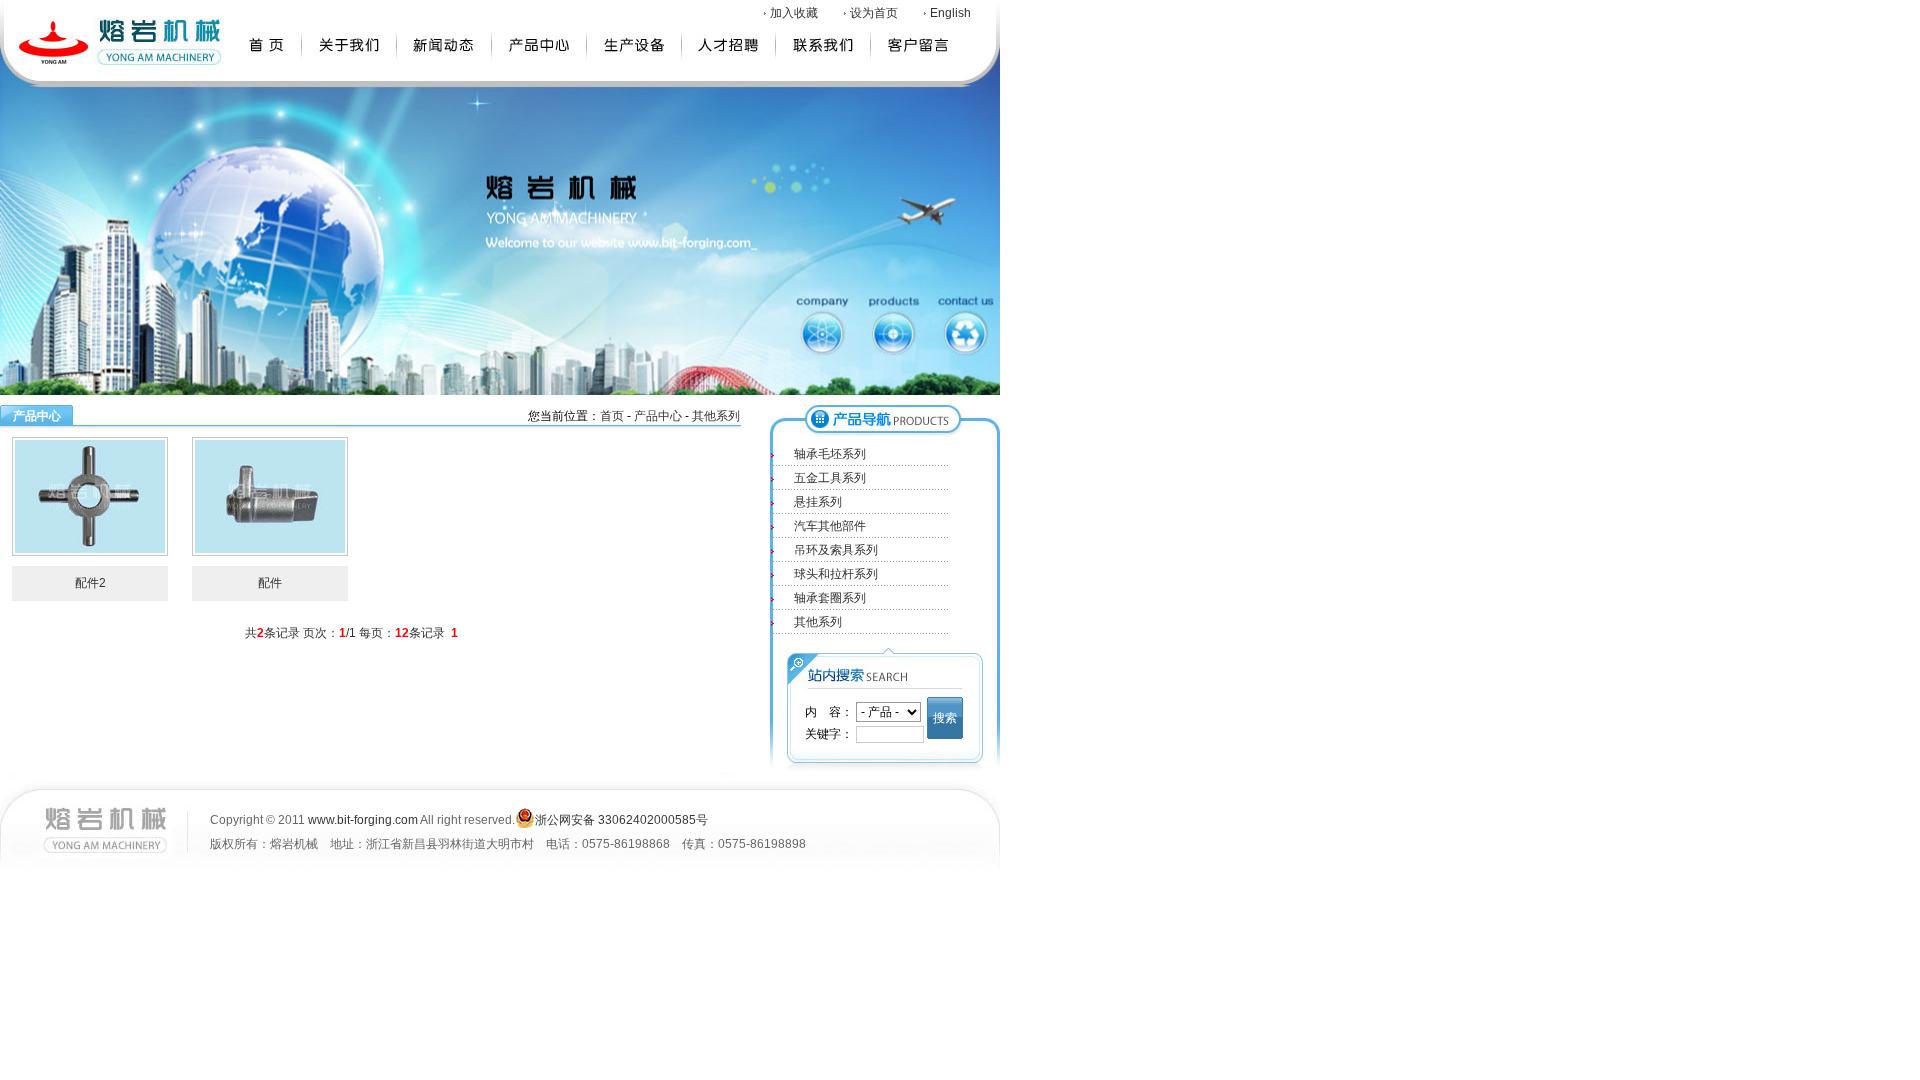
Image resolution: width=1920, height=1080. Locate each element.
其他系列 (716, 416)
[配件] (270, 496)
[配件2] (90, 496)
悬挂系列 (818, 502)
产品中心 (658, 416)
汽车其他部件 (830, 526)
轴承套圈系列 (830, 598)
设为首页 (874, 13)
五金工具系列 (830, 478)
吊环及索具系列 (836, 550)
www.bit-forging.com (363, 820)
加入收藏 (794, 13)
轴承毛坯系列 (830, 454)
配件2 (90, 583)
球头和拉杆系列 (836, 574)
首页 (612, 416)
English (950, 13)
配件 (270, 583)
